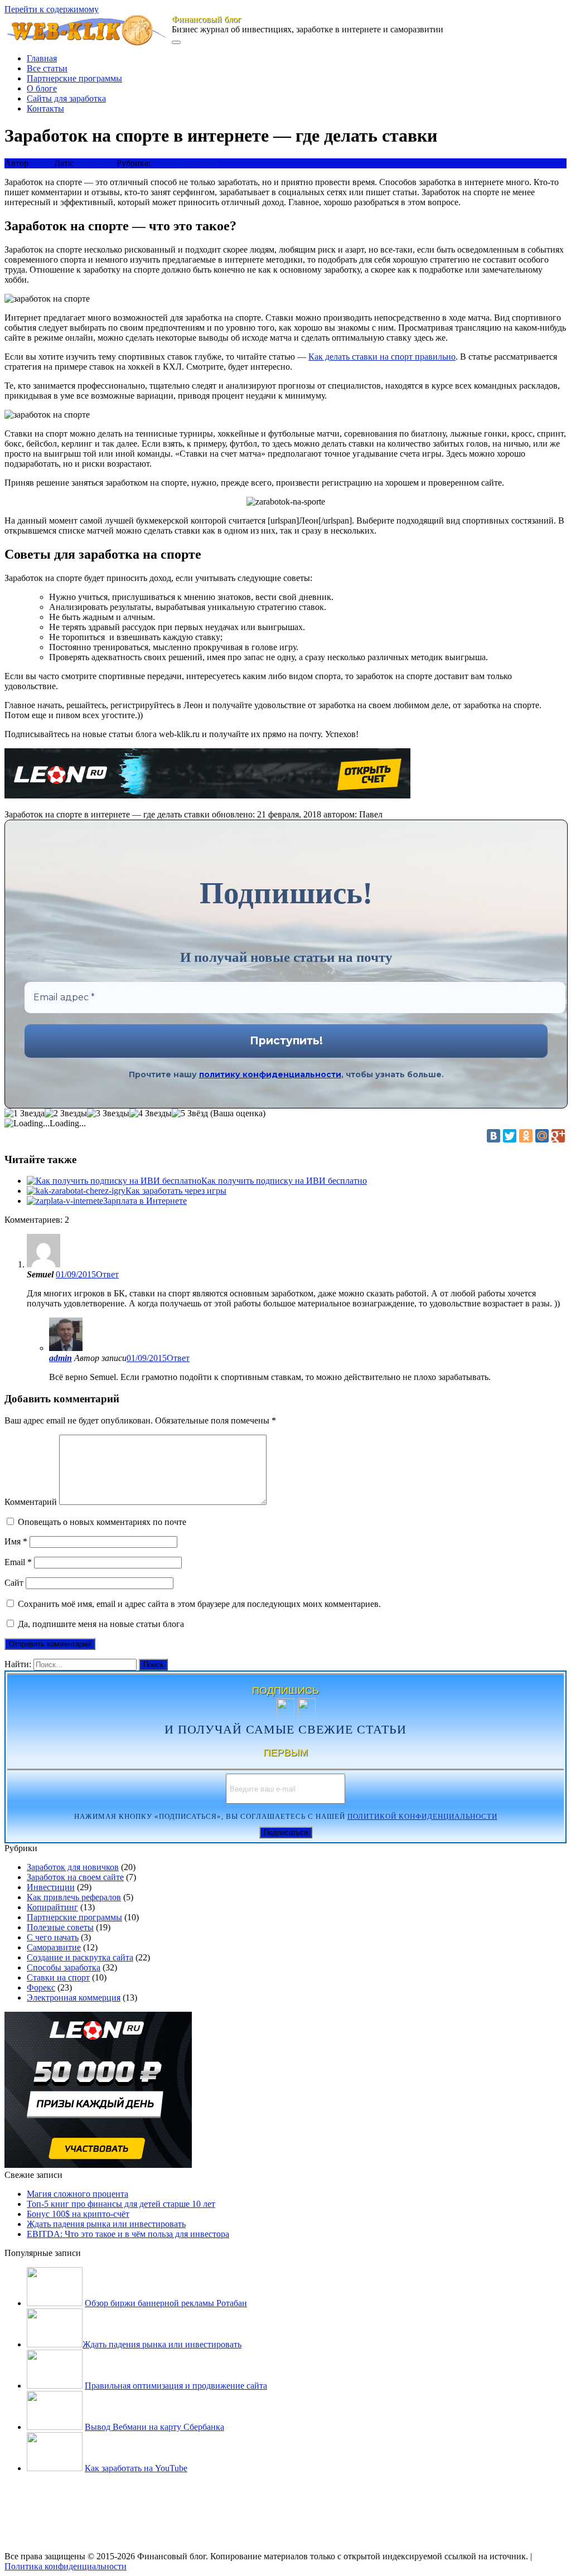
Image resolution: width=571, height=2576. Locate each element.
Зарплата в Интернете (145, 1201)
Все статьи (47, 68)
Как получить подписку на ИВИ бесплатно (284, 1181)
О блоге (42, 88)
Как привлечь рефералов (74, 1897)
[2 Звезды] (66, 1113)
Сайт (14, 1583)
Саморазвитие (54, 1947)
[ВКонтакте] (493, 1136)
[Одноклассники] (526, 1136)
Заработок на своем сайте (75, 1877)
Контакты (45, 108)
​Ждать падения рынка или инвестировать (106, 2224)
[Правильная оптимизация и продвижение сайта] (55, 2386)
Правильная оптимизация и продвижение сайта (176, 2386)
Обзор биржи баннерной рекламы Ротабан (166, 2303)
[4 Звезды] (151, 1113)
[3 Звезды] (108, 1113)
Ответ (107, 1274)
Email (18, 1562)
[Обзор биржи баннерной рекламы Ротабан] (55, 2303)
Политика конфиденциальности (66, 2566)
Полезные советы (60, 1927)
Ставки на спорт (184, 163)
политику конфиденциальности (270, 1074)
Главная (42, 58)
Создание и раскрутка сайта (80, 1957)
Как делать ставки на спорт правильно (382, 357)
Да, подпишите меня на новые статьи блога (100, 1624)
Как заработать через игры (176, 1191)
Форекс (41, 1987)
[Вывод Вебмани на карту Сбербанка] (55, 2427)
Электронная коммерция (74, 1998)
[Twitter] (510, 1136)
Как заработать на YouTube (136, 2468)
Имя (16, 1541)
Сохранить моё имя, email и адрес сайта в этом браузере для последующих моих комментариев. (199, 1604)
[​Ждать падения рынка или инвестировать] (55, 2344)
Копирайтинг (52, 1907)
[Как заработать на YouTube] (55, 2468)
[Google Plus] (558, 1136)
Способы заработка (64, 1967)
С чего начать (53, 1937)
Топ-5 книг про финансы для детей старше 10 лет (121, 2204)
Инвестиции (51, 1887)
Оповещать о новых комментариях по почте (102, 1522)
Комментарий (31, 1502)
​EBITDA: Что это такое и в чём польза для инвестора (128, 2234)
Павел (42, 163)
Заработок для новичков (73, 1867)
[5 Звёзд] (190, 1113)
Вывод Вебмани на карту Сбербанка (154, 2427)
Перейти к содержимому (52, 9)
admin (61, 1358)
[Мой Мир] (542, 1136)
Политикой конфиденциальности (422, 1817)
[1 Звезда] (25, 1113)
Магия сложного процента (78, 2194)
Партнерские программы (74, 78)
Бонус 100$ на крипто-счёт (78, 2214)
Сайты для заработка (66, 98)
